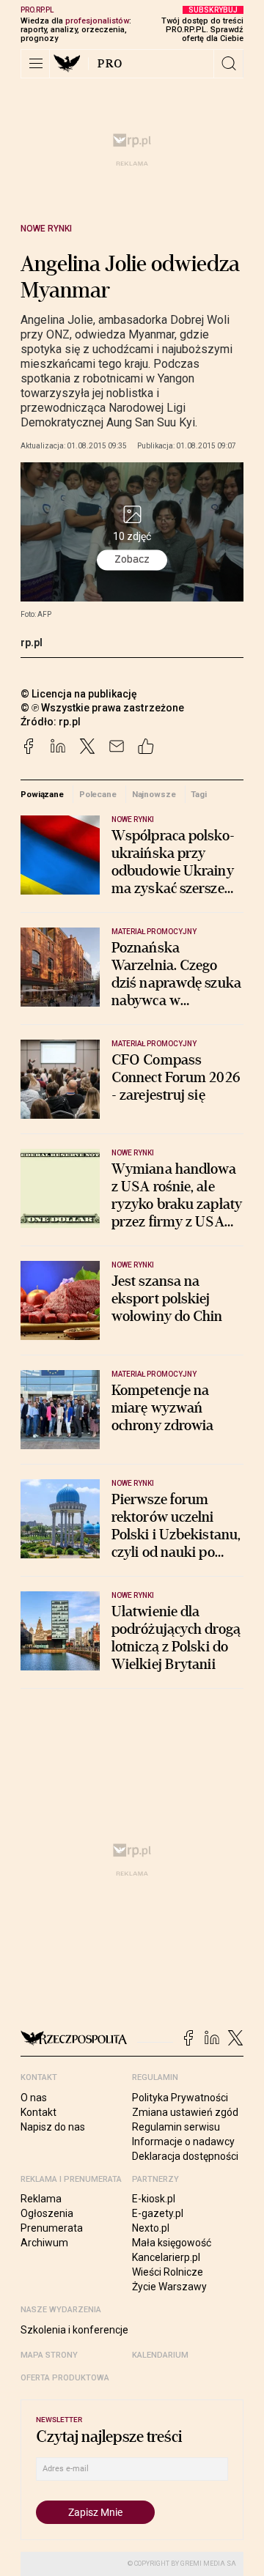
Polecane (98, 794)
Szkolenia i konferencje (74, 2330)
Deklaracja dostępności (185, 2156)
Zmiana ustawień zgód (185, 2112)
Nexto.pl (151, 2228)
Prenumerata (52, 2228)
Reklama (41, 2199)
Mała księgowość (172, 2243)
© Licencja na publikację (79, 694)
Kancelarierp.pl (166, 2257)
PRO (110, 64)
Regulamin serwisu (176, 2127)
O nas (34, 2098)
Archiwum (44, 2243)
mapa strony (49, 2355)
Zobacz (132, 559)
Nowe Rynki (46, 229)
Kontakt (38, 2112)
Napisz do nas (53, 2127)
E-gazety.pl (158, 2213)
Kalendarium (160, 2355)
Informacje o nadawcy (183, 2142)
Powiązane (42, 794)
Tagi (199, 794)
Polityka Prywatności (180, 2098)
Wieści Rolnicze (168, 2272)
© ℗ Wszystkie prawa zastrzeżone (102, 708)
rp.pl (32, 643)
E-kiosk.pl (154, 2199)
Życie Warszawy (169, 2287)
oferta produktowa (65, 2378)
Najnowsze (154, 794)
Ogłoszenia (47, 2213)
